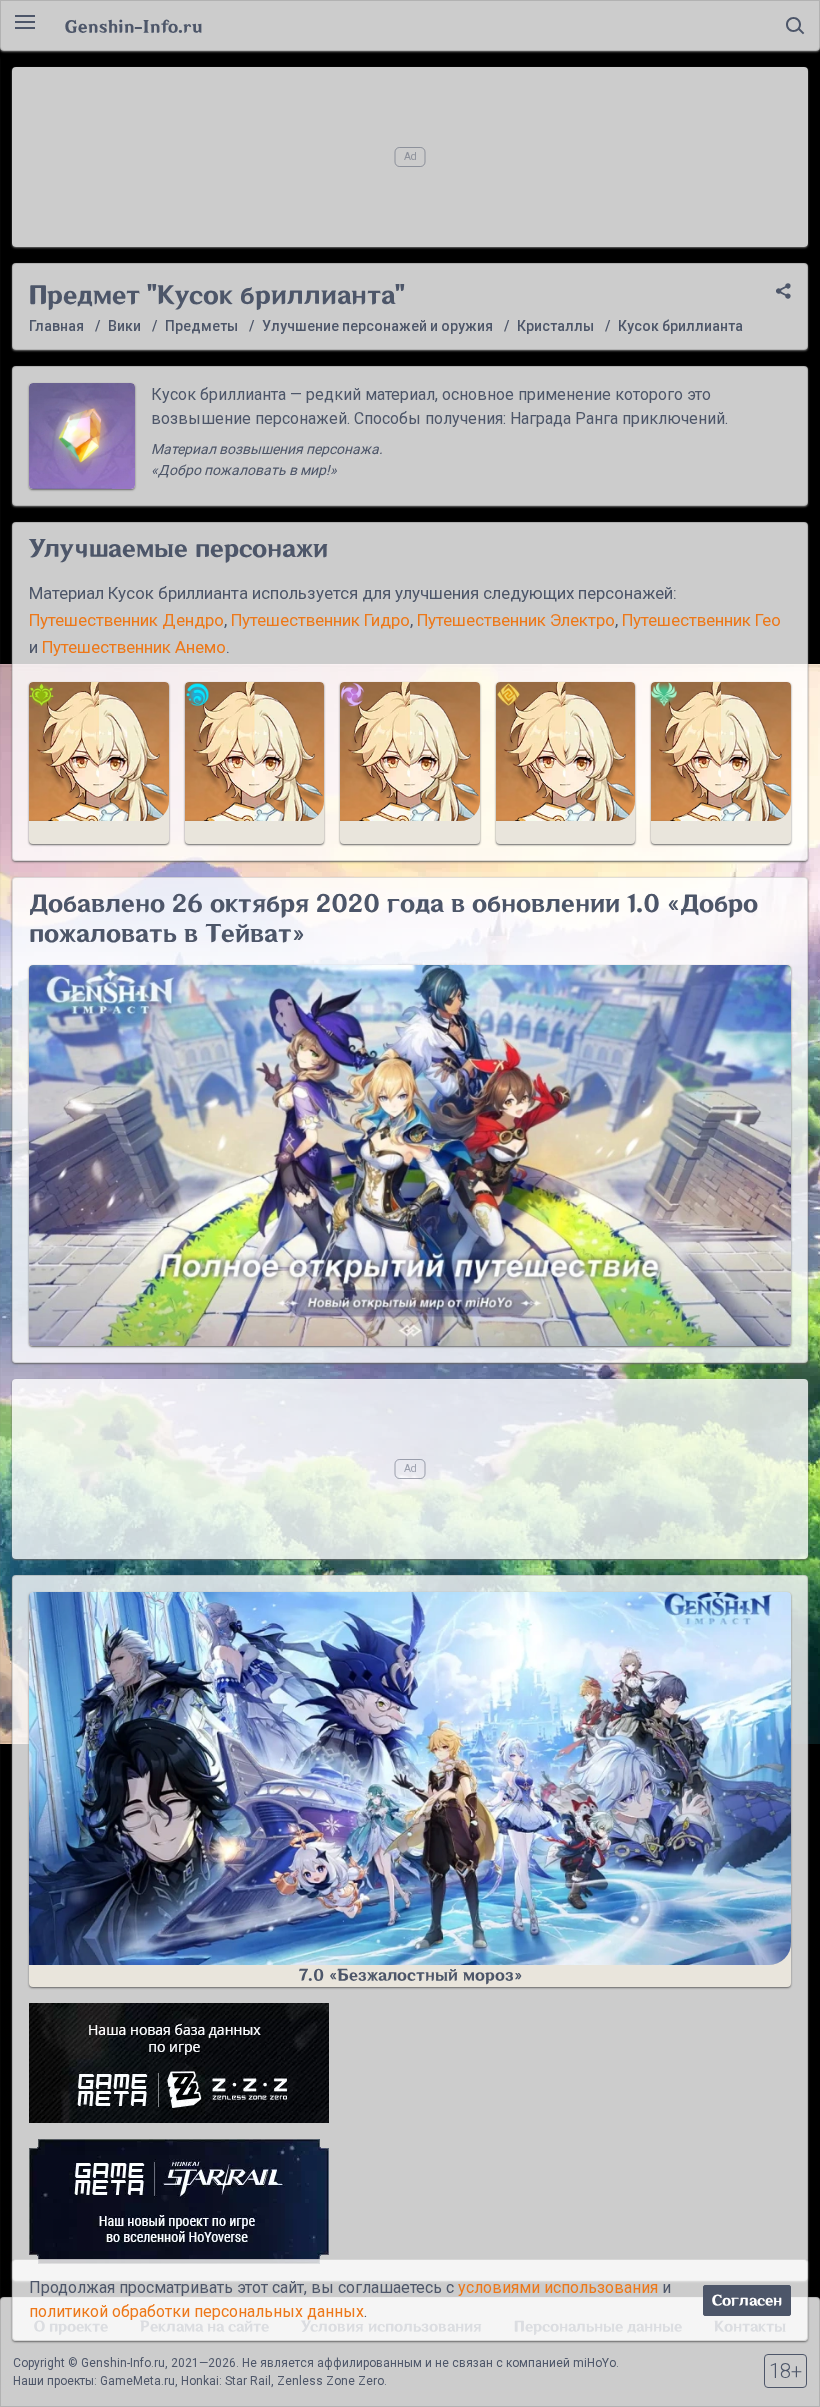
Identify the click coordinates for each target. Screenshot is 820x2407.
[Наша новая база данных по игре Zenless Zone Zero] (410, 2063)
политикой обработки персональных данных (196, 2311)
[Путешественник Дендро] (99, 763)
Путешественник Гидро (320, 620)
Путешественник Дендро (126, 620)
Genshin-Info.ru (133, 26)
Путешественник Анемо (134, 647)
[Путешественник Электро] (410, 763)
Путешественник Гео (701, 620)
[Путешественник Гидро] (255, 763)
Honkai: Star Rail (226, 2381)
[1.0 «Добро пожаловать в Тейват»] (410, 1155)
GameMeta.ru (137, 2381)
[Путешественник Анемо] (721, 763)
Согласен (747, 2300)
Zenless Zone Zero (330, 2381)
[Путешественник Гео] (566, 763)
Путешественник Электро (516, 620)
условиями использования (558, 2287)
